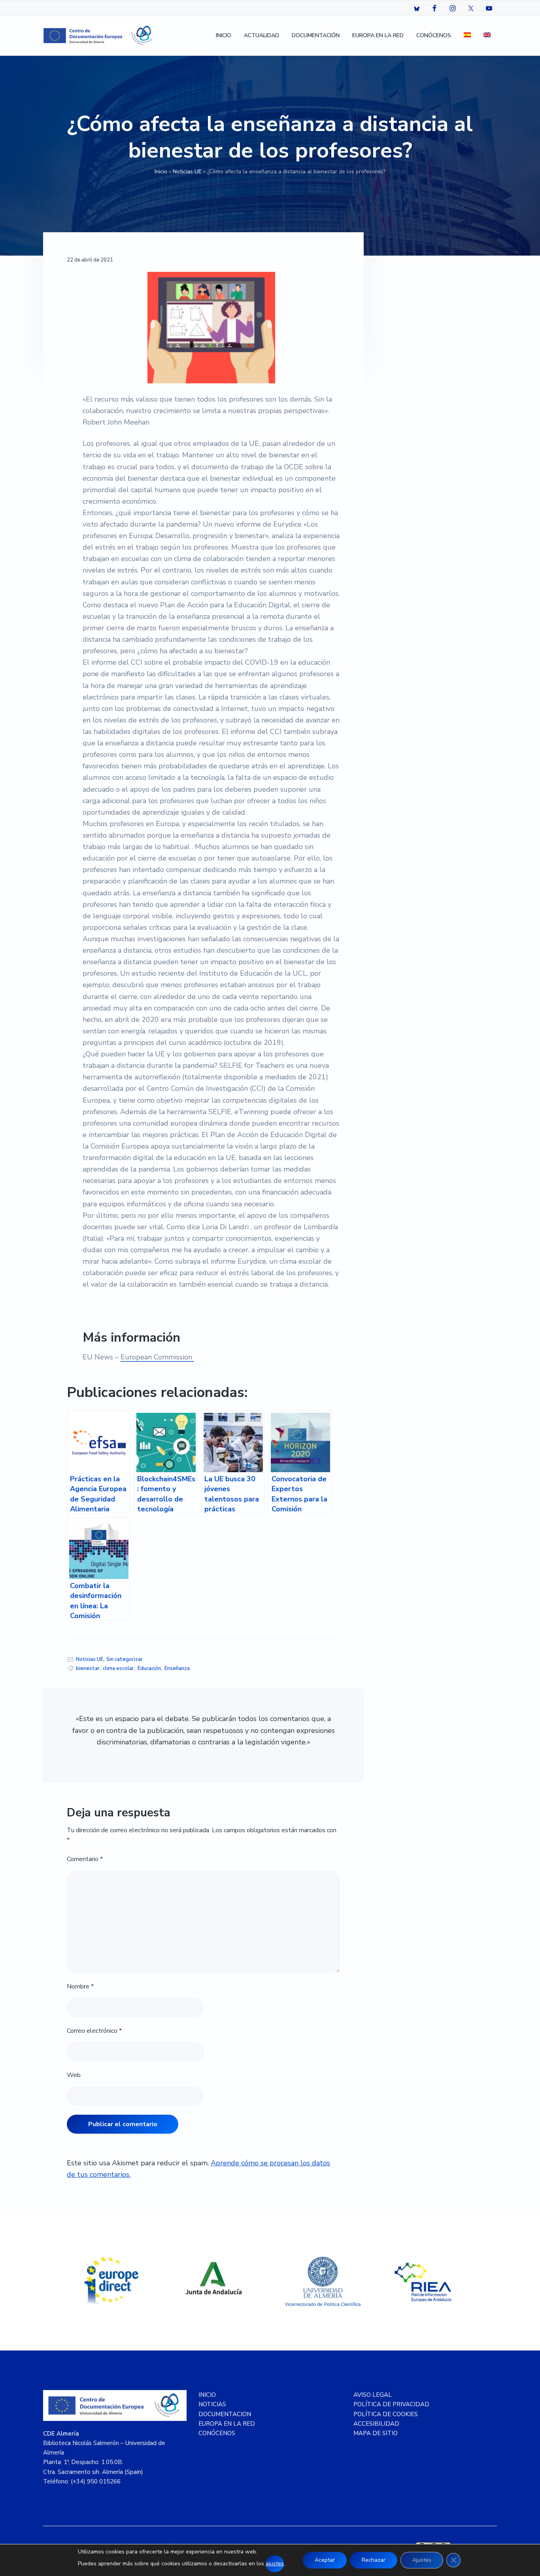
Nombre (80, 1986)
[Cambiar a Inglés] (487, 36)
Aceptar (325, 2560)
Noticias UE (187, 172)
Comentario (85, 1859)
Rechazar (374, 2560)
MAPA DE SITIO (376, 2433)
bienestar (88, 1668)
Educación (149, 1668)
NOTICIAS (212, 2404)
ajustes (275, 2564)
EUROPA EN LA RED (227, 2424)
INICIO (207, 2395)
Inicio (161, 172)
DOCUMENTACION (225, 2414)
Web (74, 2075)
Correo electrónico (94, 2031)
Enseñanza (177, 1668)
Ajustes (422, 2560)
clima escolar (118, 1668)
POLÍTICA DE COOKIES (386, 2414)
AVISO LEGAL (373, 2395)
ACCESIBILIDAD (376, 2424)
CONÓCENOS (217, 2433)
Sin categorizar (125, 1659)
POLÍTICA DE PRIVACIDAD (391, 2404)
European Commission (157, 1357)
